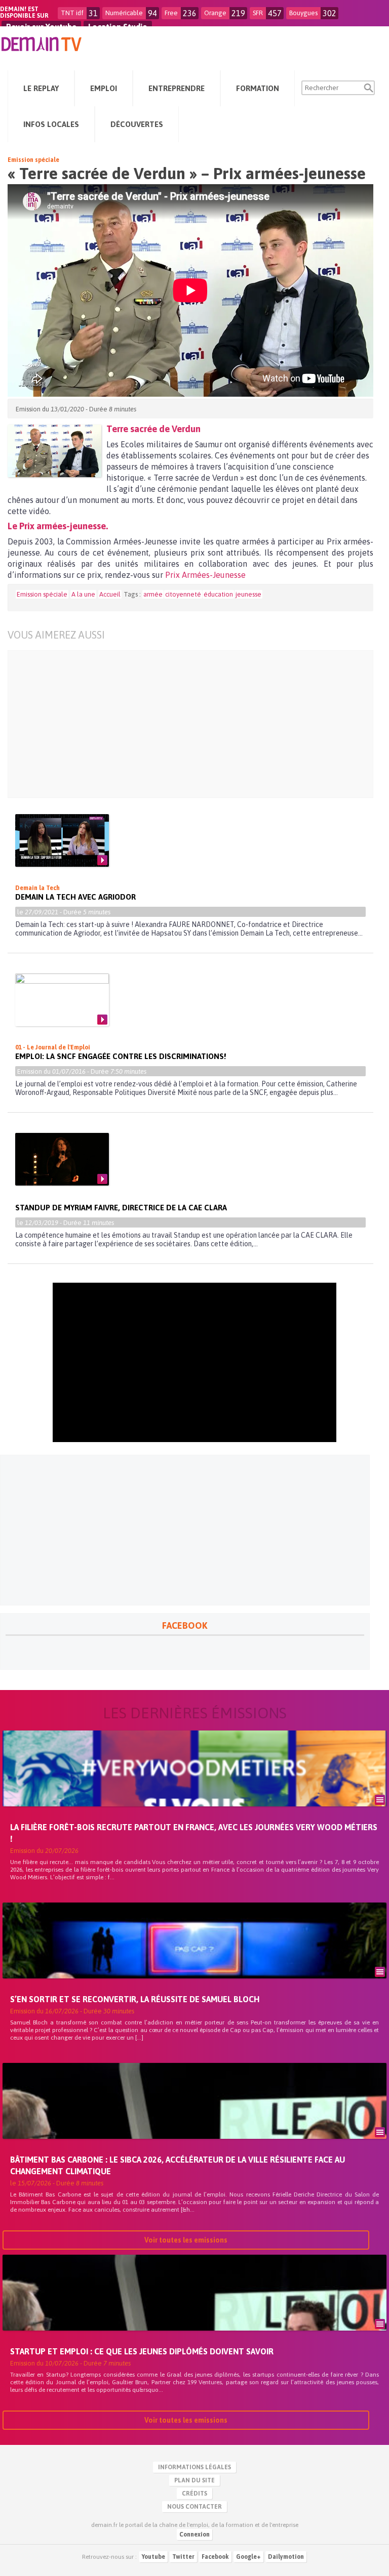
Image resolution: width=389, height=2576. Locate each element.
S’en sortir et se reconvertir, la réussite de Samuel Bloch (135, 1999)
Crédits (194, 2494)
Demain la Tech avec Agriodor (75, 897)
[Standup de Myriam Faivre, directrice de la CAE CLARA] (62, 1159)
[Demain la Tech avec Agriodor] (62, 840)
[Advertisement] (183, 724)
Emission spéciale (33, 160)
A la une (83, 594)
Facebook (215, 2557)
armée (153, 594)
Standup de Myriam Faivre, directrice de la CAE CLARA (121, 1208)
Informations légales (194, 2467)
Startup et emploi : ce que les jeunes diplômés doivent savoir (142, 2351)
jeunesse (248, 594)
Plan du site (194, 2480)
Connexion (194, 2535)
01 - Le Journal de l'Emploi (53, 1047)
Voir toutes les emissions (186, 2240)
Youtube (153, 2557)
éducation (218, 594)
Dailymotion (286, 2557)
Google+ (248, 2557)
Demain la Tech (37, 888)
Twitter (183, 2557)
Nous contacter (194, 2507)
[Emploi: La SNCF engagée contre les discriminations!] (62, 1000)
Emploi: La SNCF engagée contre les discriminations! (121, 1056)
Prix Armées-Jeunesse (205, 575)
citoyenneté (183, 594)
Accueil (110, 594)
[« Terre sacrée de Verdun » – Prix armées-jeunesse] (54, 451)
